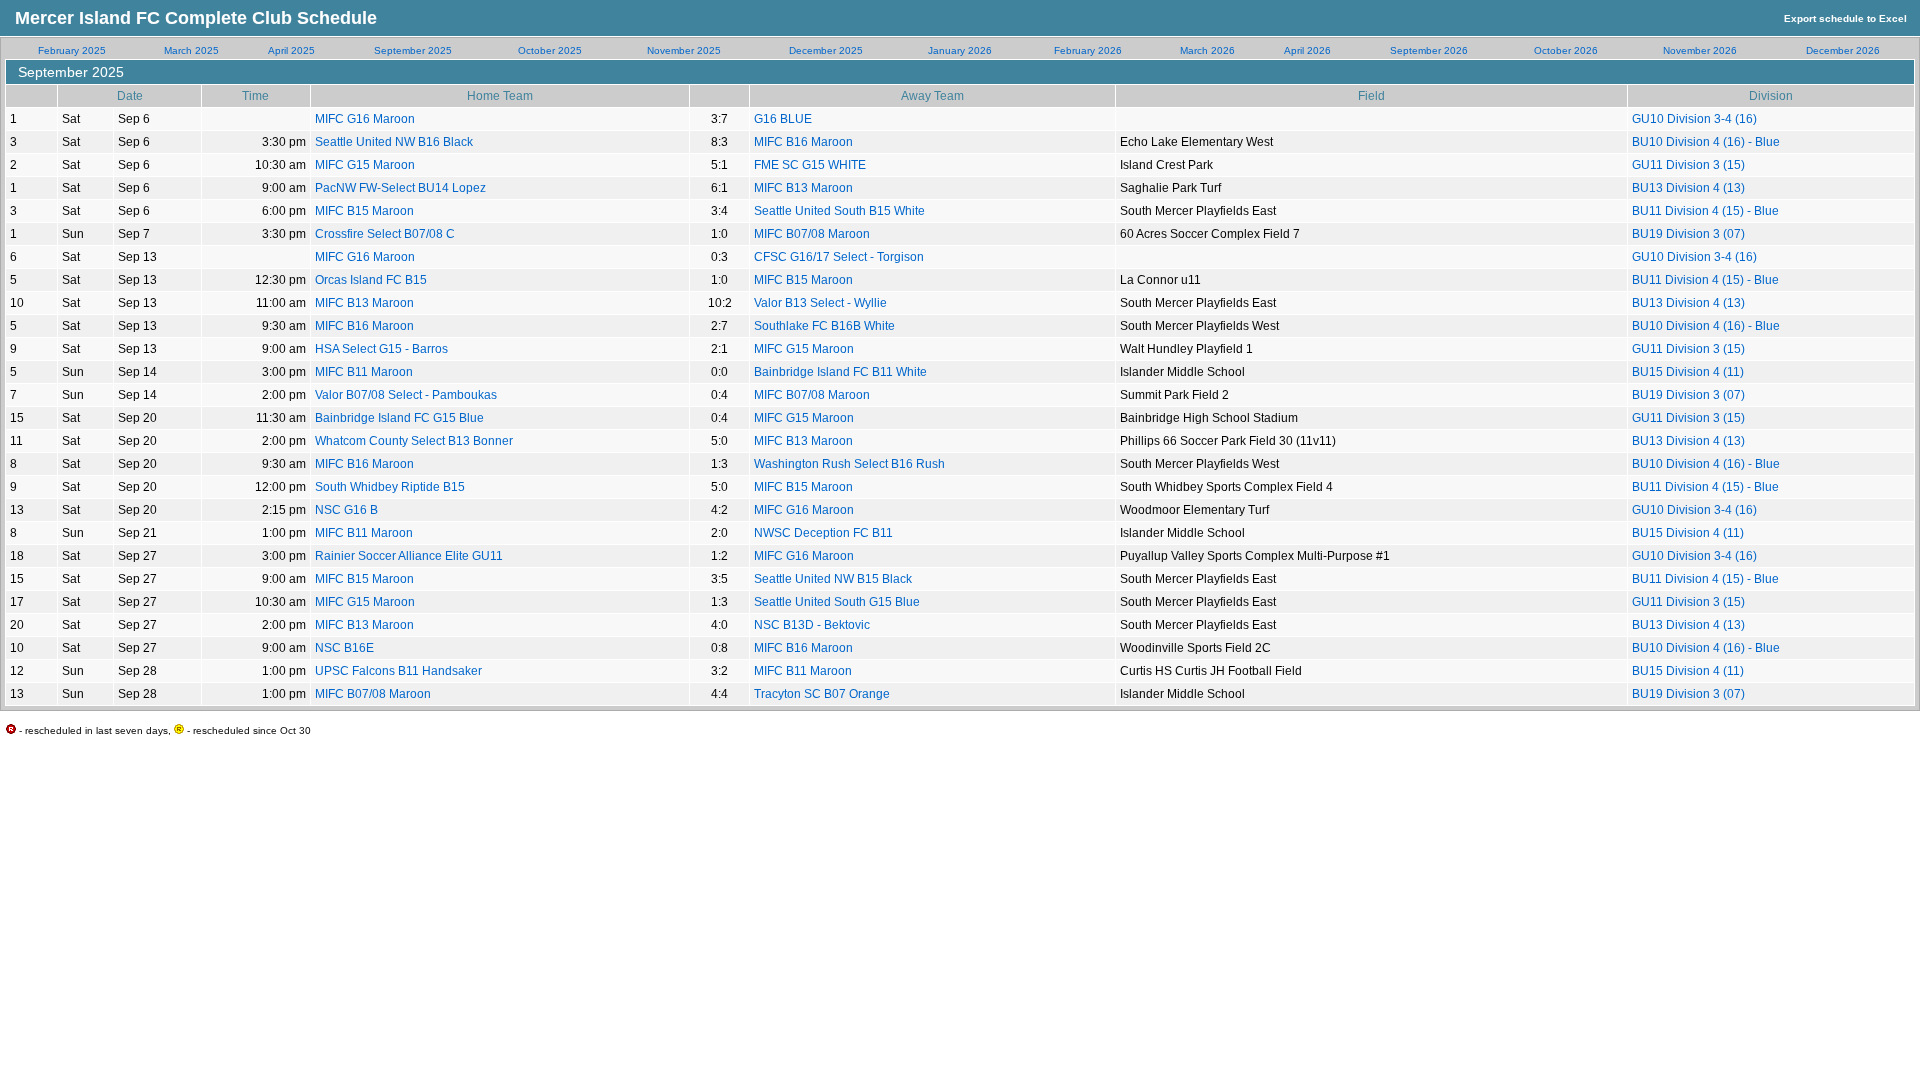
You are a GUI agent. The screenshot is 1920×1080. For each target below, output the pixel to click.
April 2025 (291, 50)
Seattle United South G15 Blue (837, 602)
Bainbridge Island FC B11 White (840, 372)
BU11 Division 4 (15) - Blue (1705, 211)
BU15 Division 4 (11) (1688, 372)
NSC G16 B (346, 510)
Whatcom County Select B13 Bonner (414, 441)
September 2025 (413, 50)
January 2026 (960, 50)
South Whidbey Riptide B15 (390, 487)
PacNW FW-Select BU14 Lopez (400, 188)
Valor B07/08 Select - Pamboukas (406, 395)
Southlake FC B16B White (824, 326)
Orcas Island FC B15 (371, 280)
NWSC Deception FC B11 (823, 533)
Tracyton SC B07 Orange (822, 694)
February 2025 (72, 50)
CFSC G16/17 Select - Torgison (839, 257)
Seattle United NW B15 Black (833, 579)
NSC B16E (344, 648)
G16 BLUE (783, 119)
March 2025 (191, 50)
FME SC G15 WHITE (810, 165)
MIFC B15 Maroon (364, 211)
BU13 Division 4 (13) (1688, 188)
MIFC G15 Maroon (365, 165)
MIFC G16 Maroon (365, 119)
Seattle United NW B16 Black (394, 142)
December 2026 (1843, 50)
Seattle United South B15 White (839, 211)
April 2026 (1307, 50)
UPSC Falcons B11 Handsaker (398, 671)
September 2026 (1429, 50)
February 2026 (1088, 50)
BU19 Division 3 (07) (1688, 234)
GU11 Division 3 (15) (1688, 165)
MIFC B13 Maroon (803, 188)
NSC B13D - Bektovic (812, 625)
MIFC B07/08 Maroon (812, 234)
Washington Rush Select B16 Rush (849, 464)
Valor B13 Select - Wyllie (820, 303)
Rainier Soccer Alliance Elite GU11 (409, 556)
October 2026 (1566, 50)
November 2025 (684, 50)
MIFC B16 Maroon (803, 142)
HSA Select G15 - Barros (381, 349)
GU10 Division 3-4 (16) (1694, 119)
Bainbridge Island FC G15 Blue (399, 418)
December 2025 (826, 50)
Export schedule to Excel (1845, 18)
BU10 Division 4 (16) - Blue (1706, 142)
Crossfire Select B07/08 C (385, 234)
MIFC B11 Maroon (364, 372)
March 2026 (1207, 50)
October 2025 (550, 50)
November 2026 (1700, 50)
